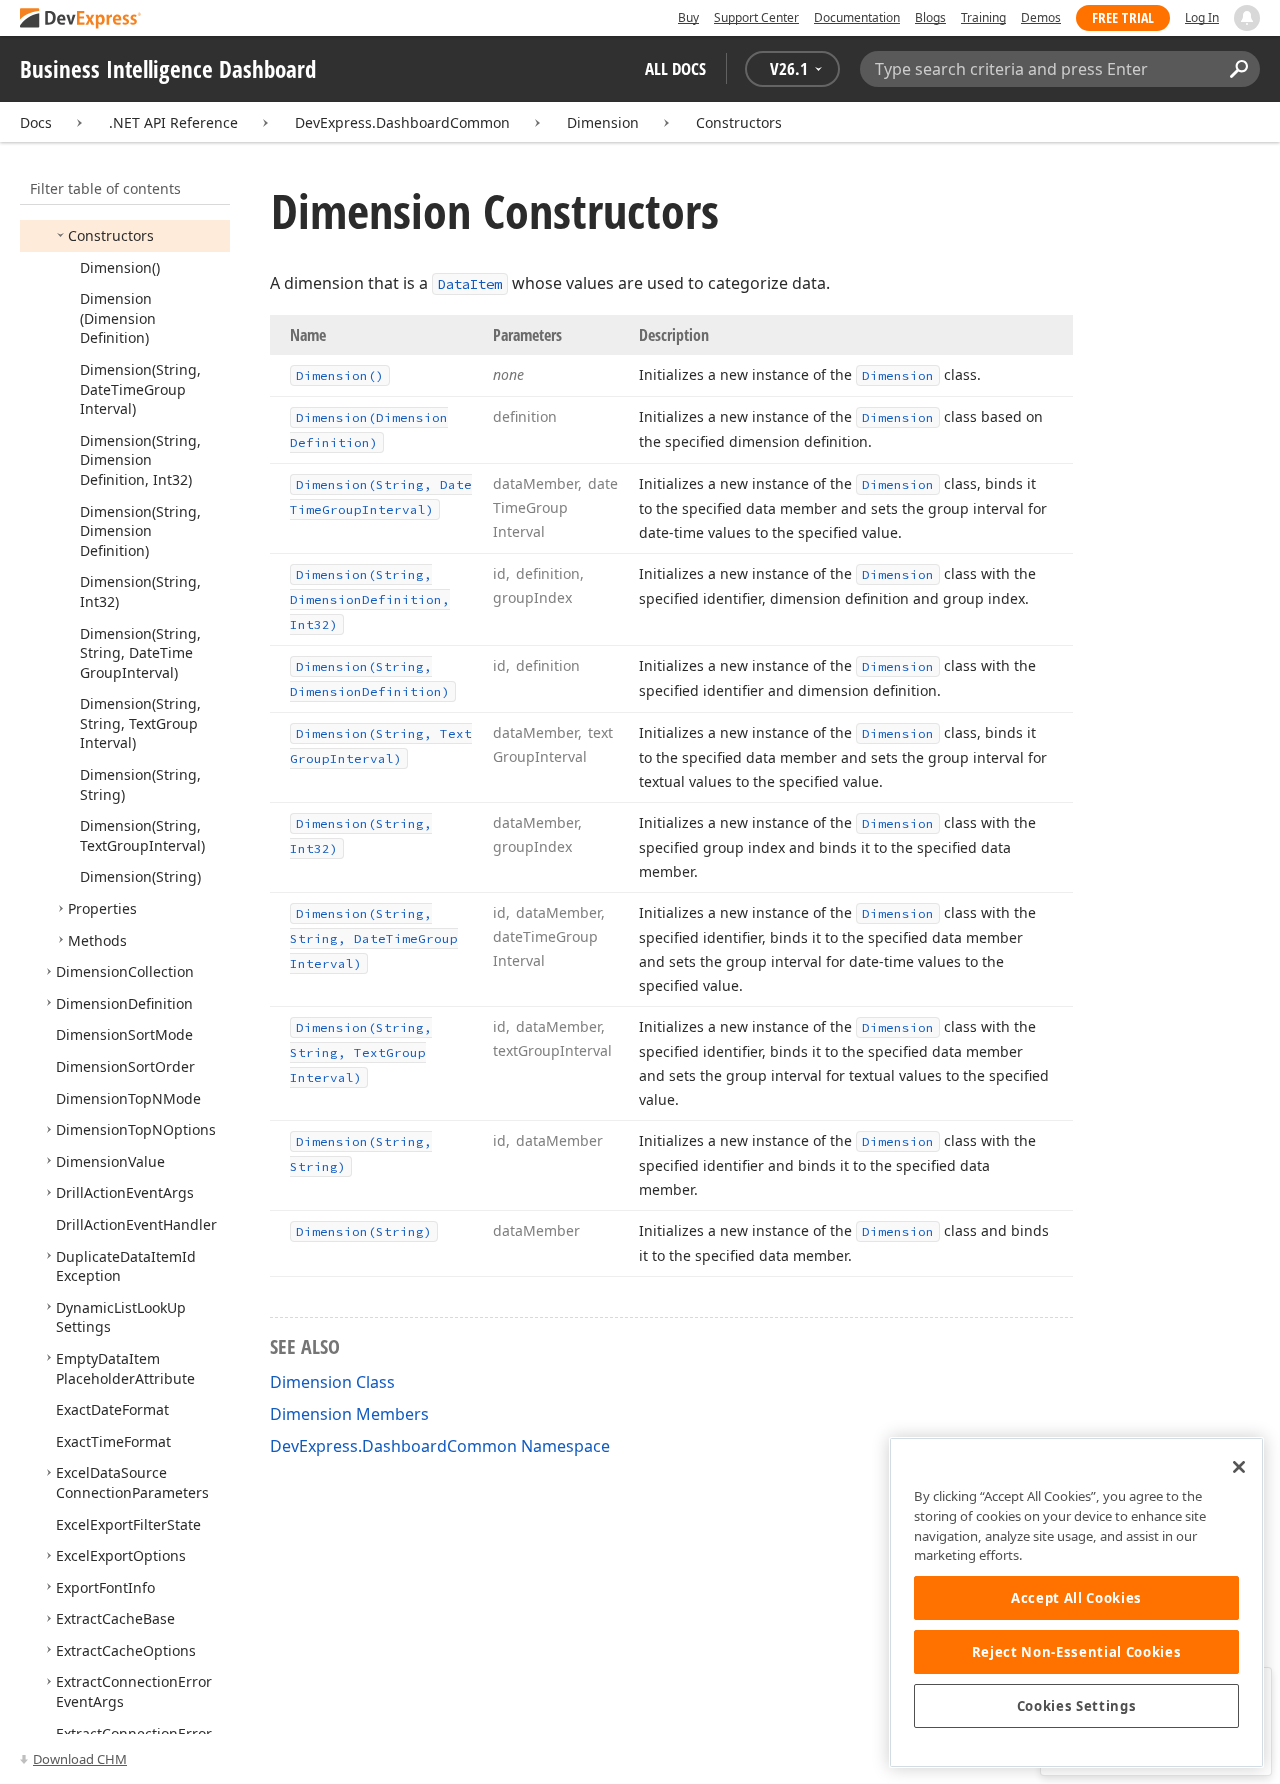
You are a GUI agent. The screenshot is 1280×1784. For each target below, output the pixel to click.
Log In (1202, 17)
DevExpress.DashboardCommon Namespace (440, 1446)
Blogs (930, 17)
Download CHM (80, 1759)
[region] (1076, 1602)
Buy (688, 17)
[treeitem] (111, 235)
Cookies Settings (1077, 1706)
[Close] (1239, 1467)
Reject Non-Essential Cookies (1076, 1652)
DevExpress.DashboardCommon (402, 122)
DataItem (470, 284)
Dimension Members (349, 1414)
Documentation (857, 17)
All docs (675, 68)
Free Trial (1123, 17)
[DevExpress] (81, 19)
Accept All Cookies (1076, 1598)
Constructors (739, 122)
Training (983, 17)
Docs (36, 122)
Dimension (603, 122)
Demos (1041, 17)
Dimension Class (332, 1382)
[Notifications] (1247, 18)
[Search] (1238, 69)
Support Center (756, 17)
